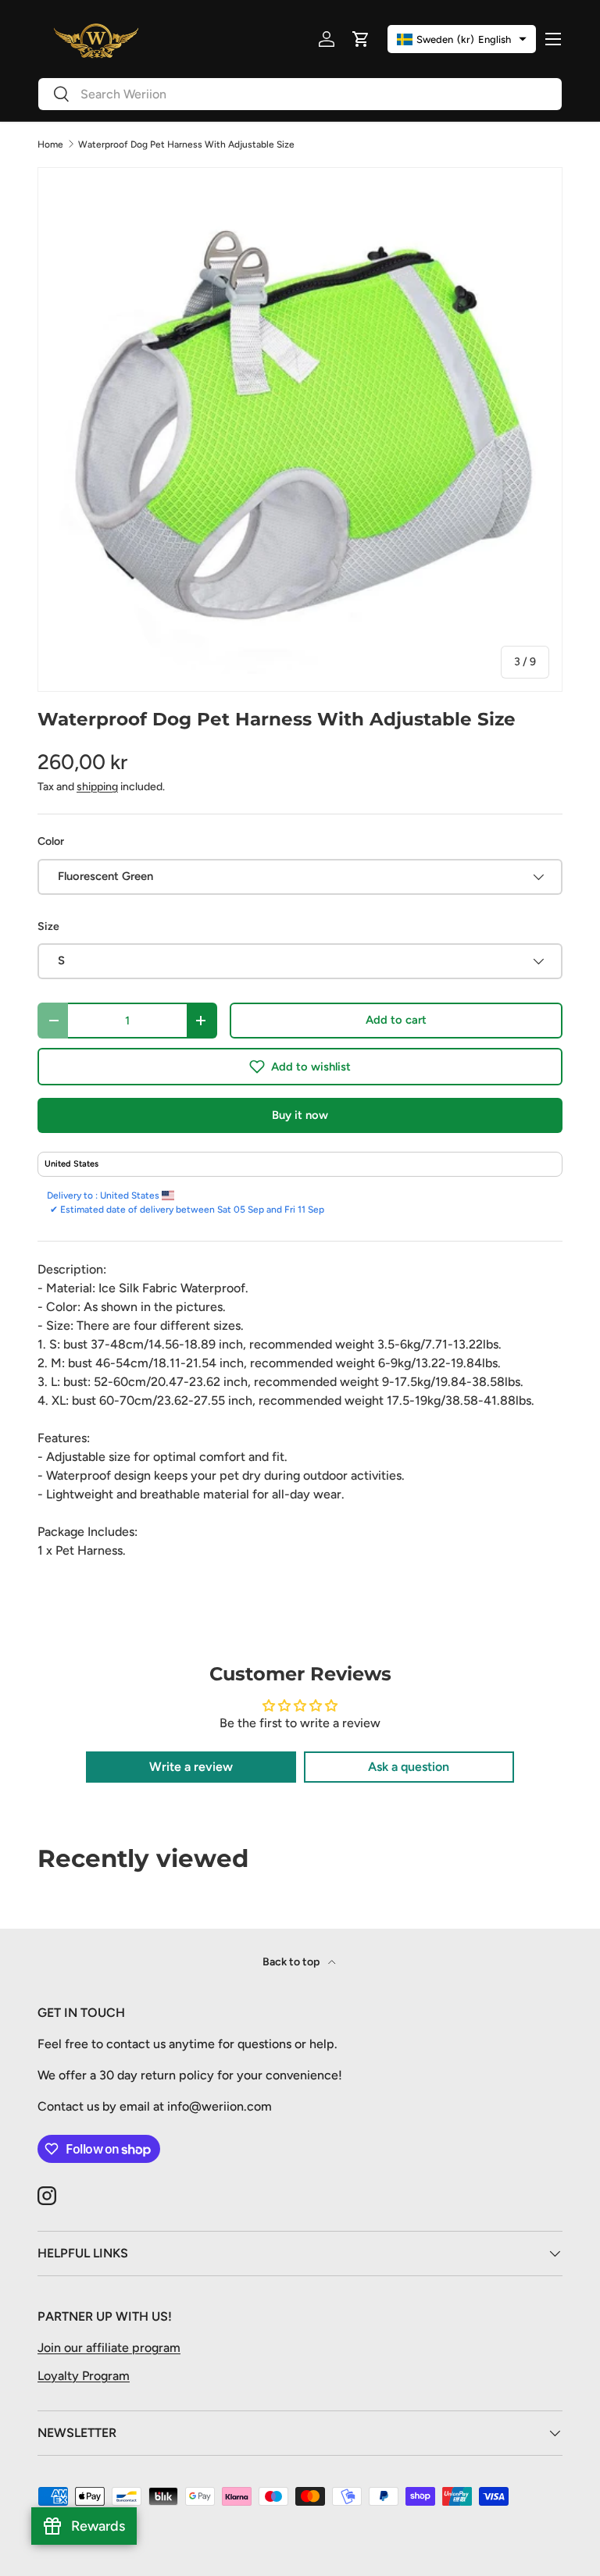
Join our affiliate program (109, 2348)
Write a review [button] (191, 1767)
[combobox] (300, 94)
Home (50, 144)
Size (48, 926)
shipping (97, 787)
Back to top (292, 1962)
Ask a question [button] (409, 1767)
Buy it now (300, 1115)
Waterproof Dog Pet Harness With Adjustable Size (186, 144)
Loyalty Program (84, 2376)
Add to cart (396, 1020)
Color (51, 841)
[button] (300, 1067)
